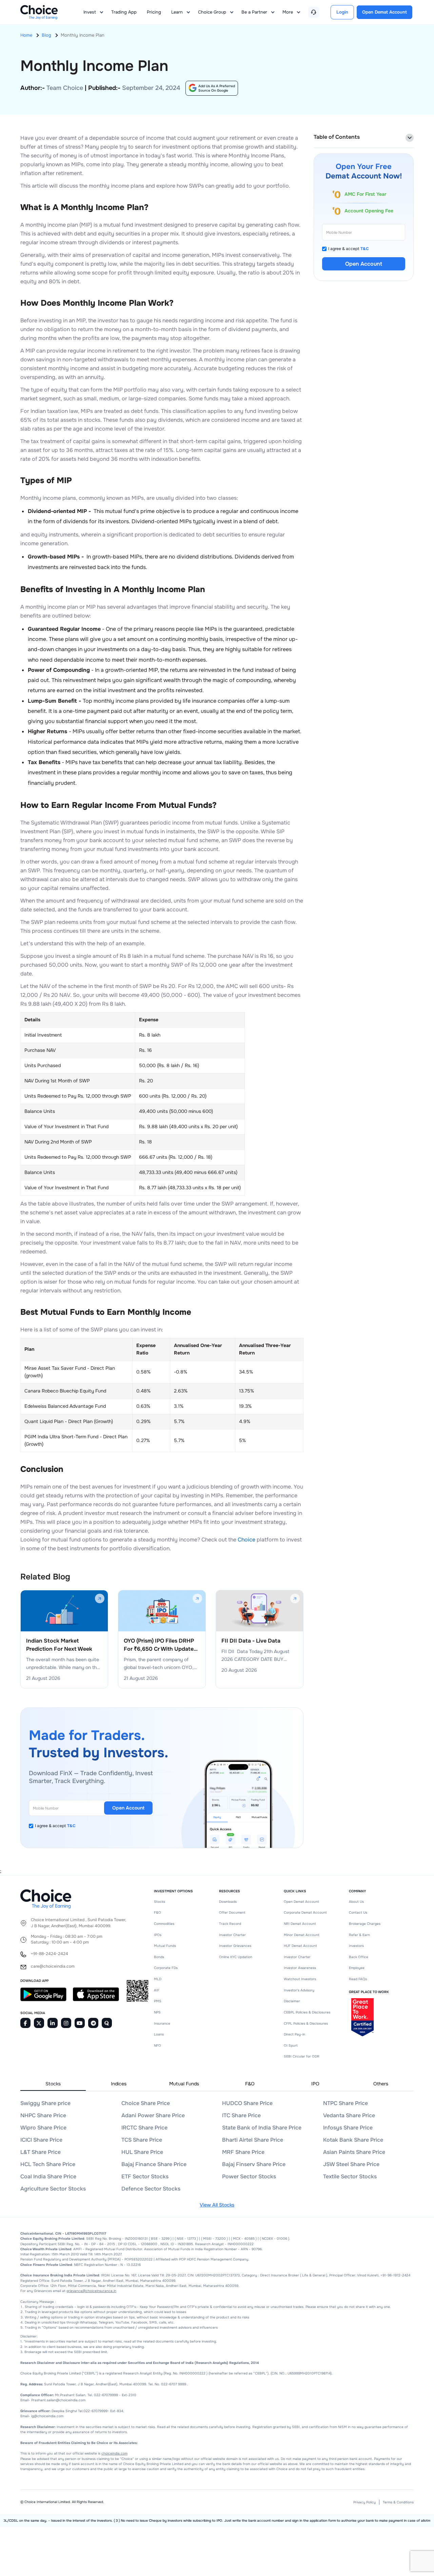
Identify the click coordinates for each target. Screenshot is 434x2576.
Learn (177, 12)
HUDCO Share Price (247, 2103)
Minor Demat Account (302, 1935)
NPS (157, 2012)
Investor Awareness (300, 1968)
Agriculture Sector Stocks (53, 2189)
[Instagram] (66, 2023)
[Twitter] (39, 2023)
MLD (158, 1979)
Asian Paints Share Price (354, 2152)
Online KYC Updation (236, 1957)
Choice (246, 1540)
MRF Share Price (243, 2152)
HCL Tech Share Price (48, 2164)
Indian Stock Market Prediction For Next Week (59, 1645)
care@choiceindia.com (53, 1966)
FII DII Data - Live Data (251, 1641)
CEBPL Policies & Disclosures (307, 2012)
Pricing (154, 12)
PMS (158, 2001)
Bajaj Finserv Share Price (254, 2164)
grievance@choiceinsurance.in (91, 2291)
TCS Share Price (142, 2140)
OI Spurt (291, 2045)
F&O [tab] (250, 2084)
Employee (357, 1968)
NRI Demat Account (300, 1924)
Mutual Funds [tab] (184, 2084)
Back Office (359, 1957)
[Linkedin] (53, 2023)
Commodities (164, 1924)
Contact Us (358, 1912)
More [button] (288, 12)
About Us (356, 1902)
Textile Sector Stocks (350, 2176)
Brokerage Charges (365, 1924)
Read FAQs (358, 1979)
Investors (356, 1946)
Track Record (230, 1924)
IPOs (158, 1935)
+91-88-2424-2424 (50, 1954)
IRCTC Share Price (144, 2128)
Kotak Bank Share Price (353, 2140)
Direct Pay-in (294, 2034)
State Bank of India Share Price (262, 2128)
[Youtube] (80, 2023)
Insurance (162, 2023)
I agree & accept (55, 1826)
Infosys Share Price (348, 2128)
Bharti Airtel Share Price (253, 2140)
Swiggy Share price (45, 2103)
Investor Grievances (235, 1946)
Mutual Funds (165, 1946)
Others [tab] (381, 2084)
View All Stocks (217, 2205)
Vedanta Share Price (349, 2115)
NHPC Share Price (43, 2115)
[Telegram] (93, 2023)
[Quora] (107, 2023)
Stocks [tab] (53, 2084)
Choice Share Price (146, 2103)
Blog (46, 35)
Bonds (159, 1957)
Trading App (124, 12)
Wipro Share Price (43, 2128)
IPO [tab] (315, 2084)
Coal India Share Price (48, 2176)
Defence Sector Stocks (151, 2189)
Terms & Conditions (398, 2502)
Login (342, 12)
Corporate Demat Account (305, 1912)
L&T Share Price (41, 2152)
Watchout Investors (300, 1979)
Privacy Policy (364, 2502)
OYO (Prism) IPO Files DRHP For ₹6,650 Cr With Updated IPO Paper (160, 1645)
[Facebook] (25, 2023)
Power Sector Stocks (249, 2176)
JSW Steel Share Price (351, 2164)
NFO (157, 2045)
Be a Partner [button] (254, 12)
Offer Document (232, 1912)
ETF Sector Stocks (145, 2176)
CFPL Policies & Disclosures (306, 2023)
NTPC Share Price (346, 2103)
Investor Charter (232, 1935)
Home (26, 35)
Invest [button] (90, 12)
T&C (71, 1826)
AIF (157, 1990)
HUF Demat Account (300, 1946)
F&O (157, 1912)
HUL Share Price (142, 2152)
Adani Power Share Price (153, 2115)
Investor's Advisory (299, 1990)
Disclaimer (292, 2001)
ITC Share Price (241, 2115)
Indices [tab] (119, 2084)
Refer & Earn (359, 1935)
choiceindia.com (114, 2453)
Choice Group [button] (212, 12)
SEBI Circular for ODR (302, 2056)
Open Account (128, 1808)
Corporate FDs (166, 1968)
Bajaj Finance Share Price (154, 2164)
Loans (159, 2034)
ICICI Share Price (41, 2140)
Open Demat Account (301, 1902)
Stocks (160, 1902)
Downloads (228, 1902)
